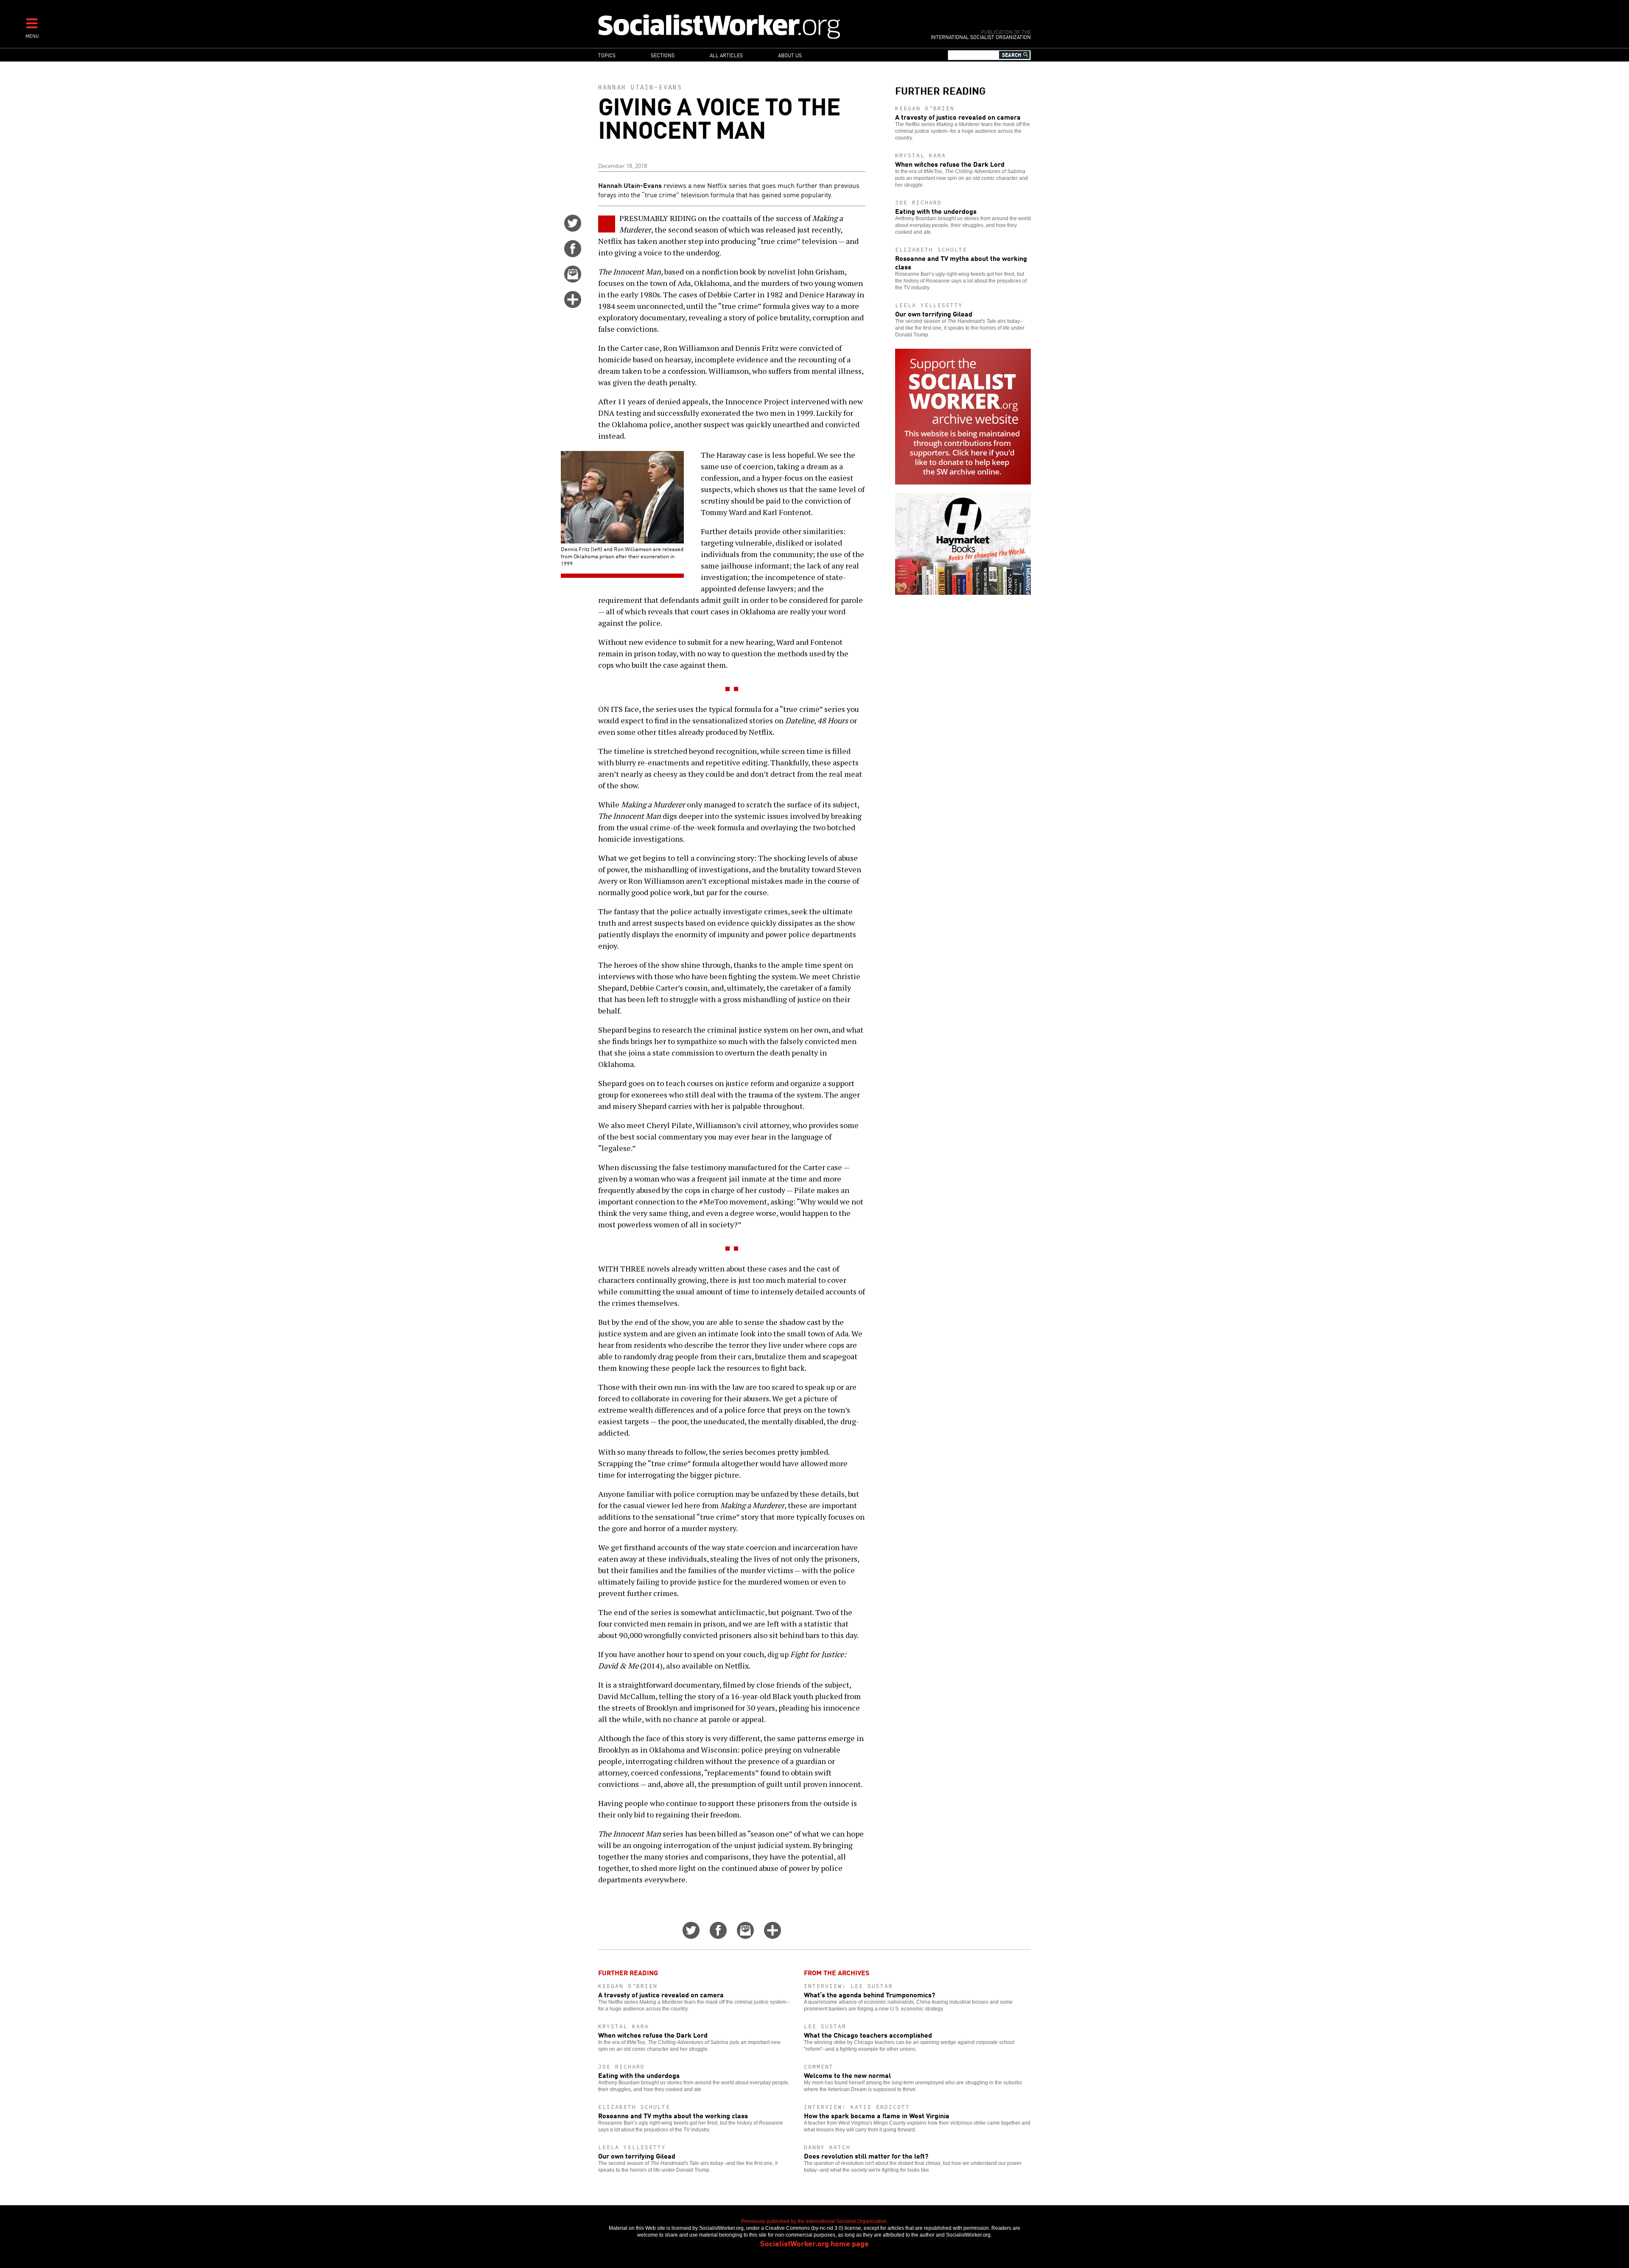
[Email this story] (573, 280)
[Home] (756, 26)
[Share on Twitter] (573, 229)
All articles (726, 55)
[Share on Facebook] (573, 254)
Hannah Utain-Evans (640, 87)
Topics (607, 55)
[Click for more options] (573, 305)
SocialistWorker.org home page (814, 2243)
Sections (663, 55)
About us (790, 55)
